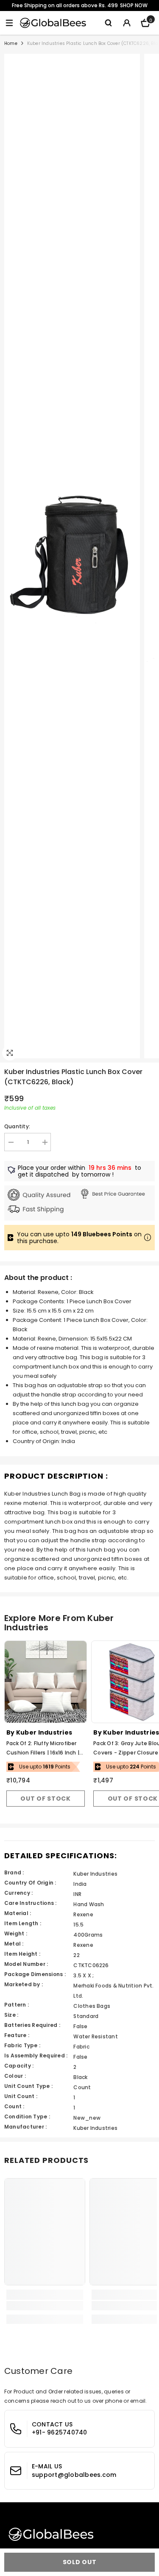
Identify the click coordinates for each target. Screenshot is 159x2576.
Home (11, 43)
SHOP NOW (134, 5)
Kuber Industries (44, 1732)
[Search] (108, 23)
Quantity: (17, 1126)
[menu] (9, 23)
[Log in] (127, 23)
